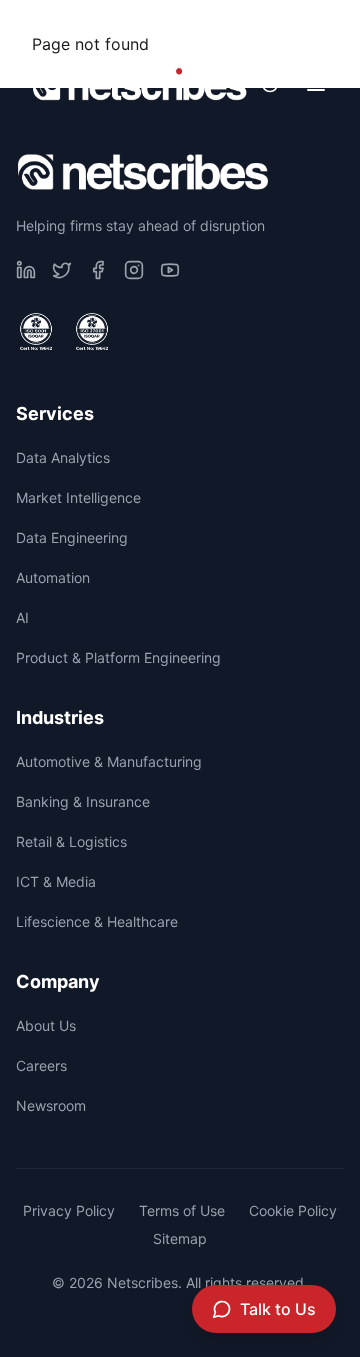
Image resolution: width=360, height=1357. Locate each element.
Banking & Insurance (83, 801)
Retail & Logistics (71, 841)
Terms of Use (182, 1210)
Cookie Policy (293, 1210)
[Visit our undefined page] (26, 270)
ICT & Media (56, 881)
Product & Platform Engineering (118, 657)
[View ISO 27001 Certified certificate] (92, 332)
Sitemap (180, 1238)
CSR (37, 25)
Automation (53, 577)
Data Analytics (63, 457)
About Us (46, 1025)
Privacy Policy (69, 1210)
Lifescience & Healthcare (97, 921)
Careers (146, 25)
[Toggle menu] (316, 84)
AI (22, 617)
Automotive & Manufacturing (109, 761)
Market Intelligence (78, 497)
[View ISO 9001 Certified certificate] (36, 332)
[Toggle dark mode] (270, 84)
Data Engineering (72, 537)
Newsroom (277, 25)
